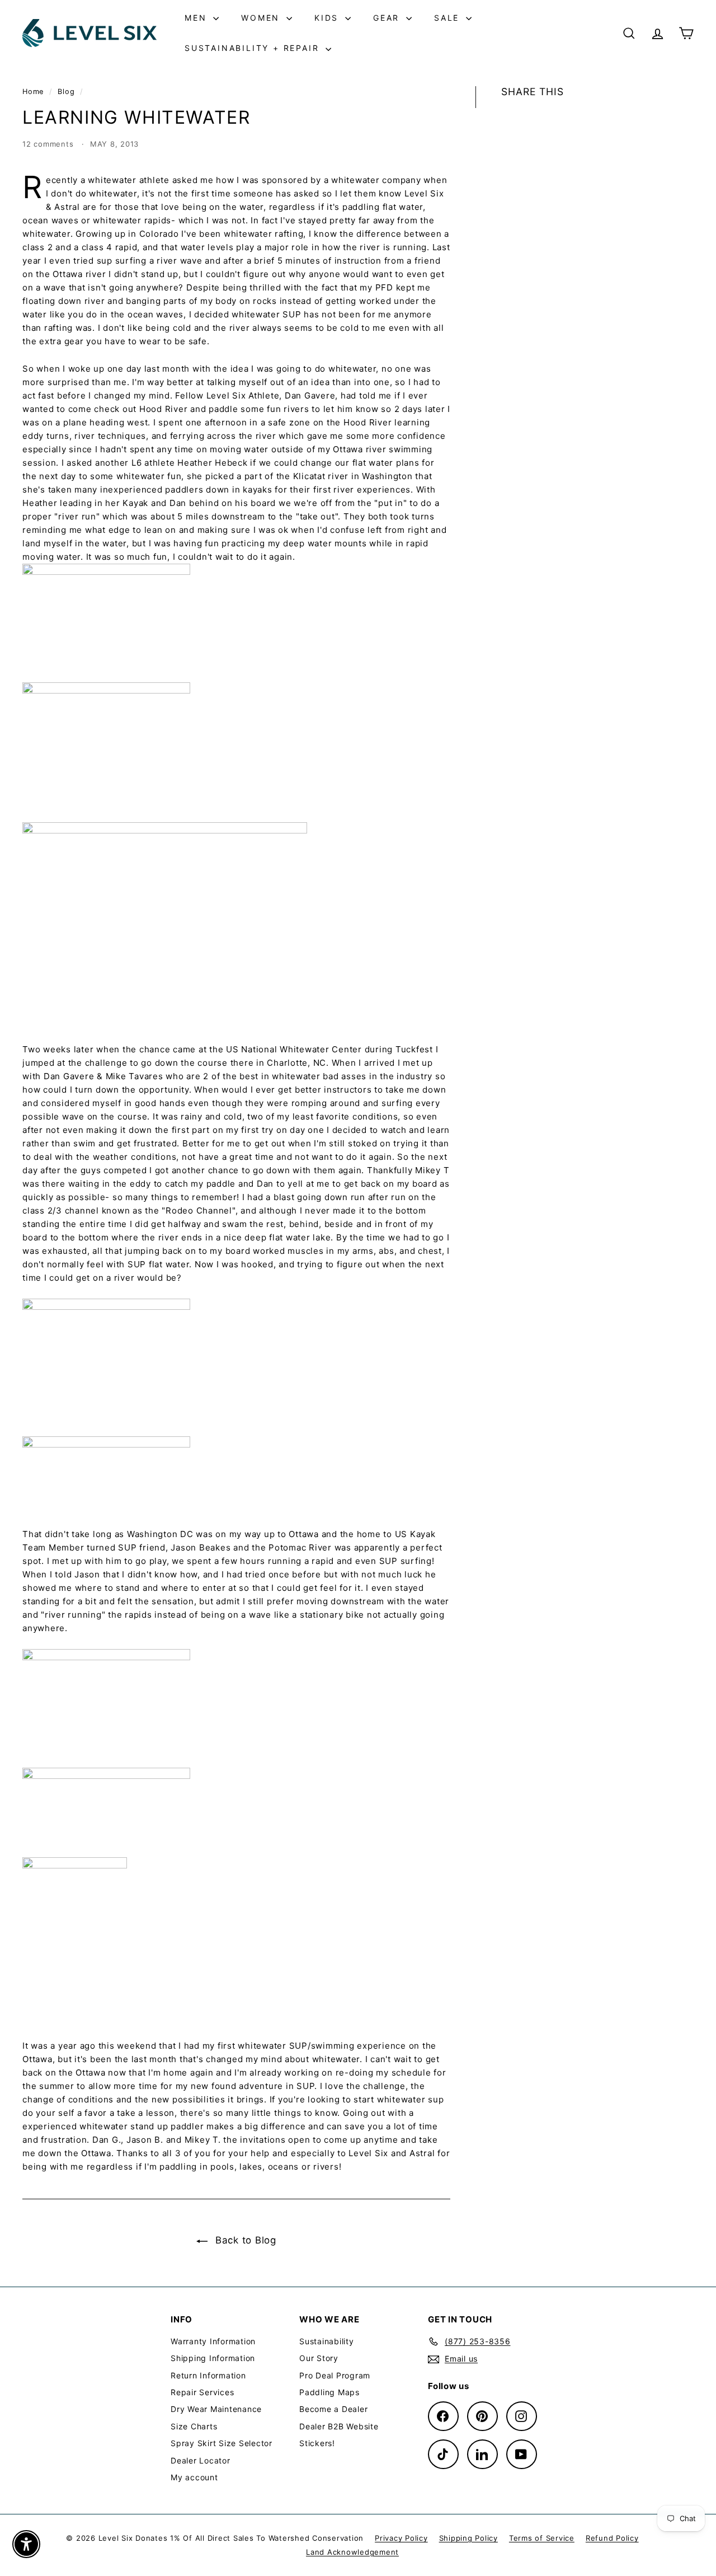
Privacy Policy (401, 2538)
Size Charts (194, 2426)
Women (262, 18)
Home (34, 92)
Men (197, 18)
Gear (388, 18)
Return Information (208, 2375)
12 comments (49, 144)
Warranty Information (213, 2341)
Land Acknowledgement (352, 2552)
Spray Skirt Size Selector (222, 2443)
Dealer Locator (201, 2460)
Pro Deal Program (335, 2375)
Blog (66, 92)
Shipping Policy (468, 2538)
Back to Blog (244, 2240)
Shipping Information (213, 2358)
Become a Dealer (333, 2409)
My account (194, 2477)
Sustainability (327, 2341)
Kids (328, 18)
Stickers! (317, 2443)
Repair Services (202, 2392)
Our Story (319, 2358)
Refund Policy (612, 2538)
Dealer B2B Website (339, 2426)
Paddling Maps (329, 2392)
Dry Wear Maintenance (216, 2409)
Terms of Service (542, 2538)
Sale (449, 18)
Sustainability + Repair (254, 48)
